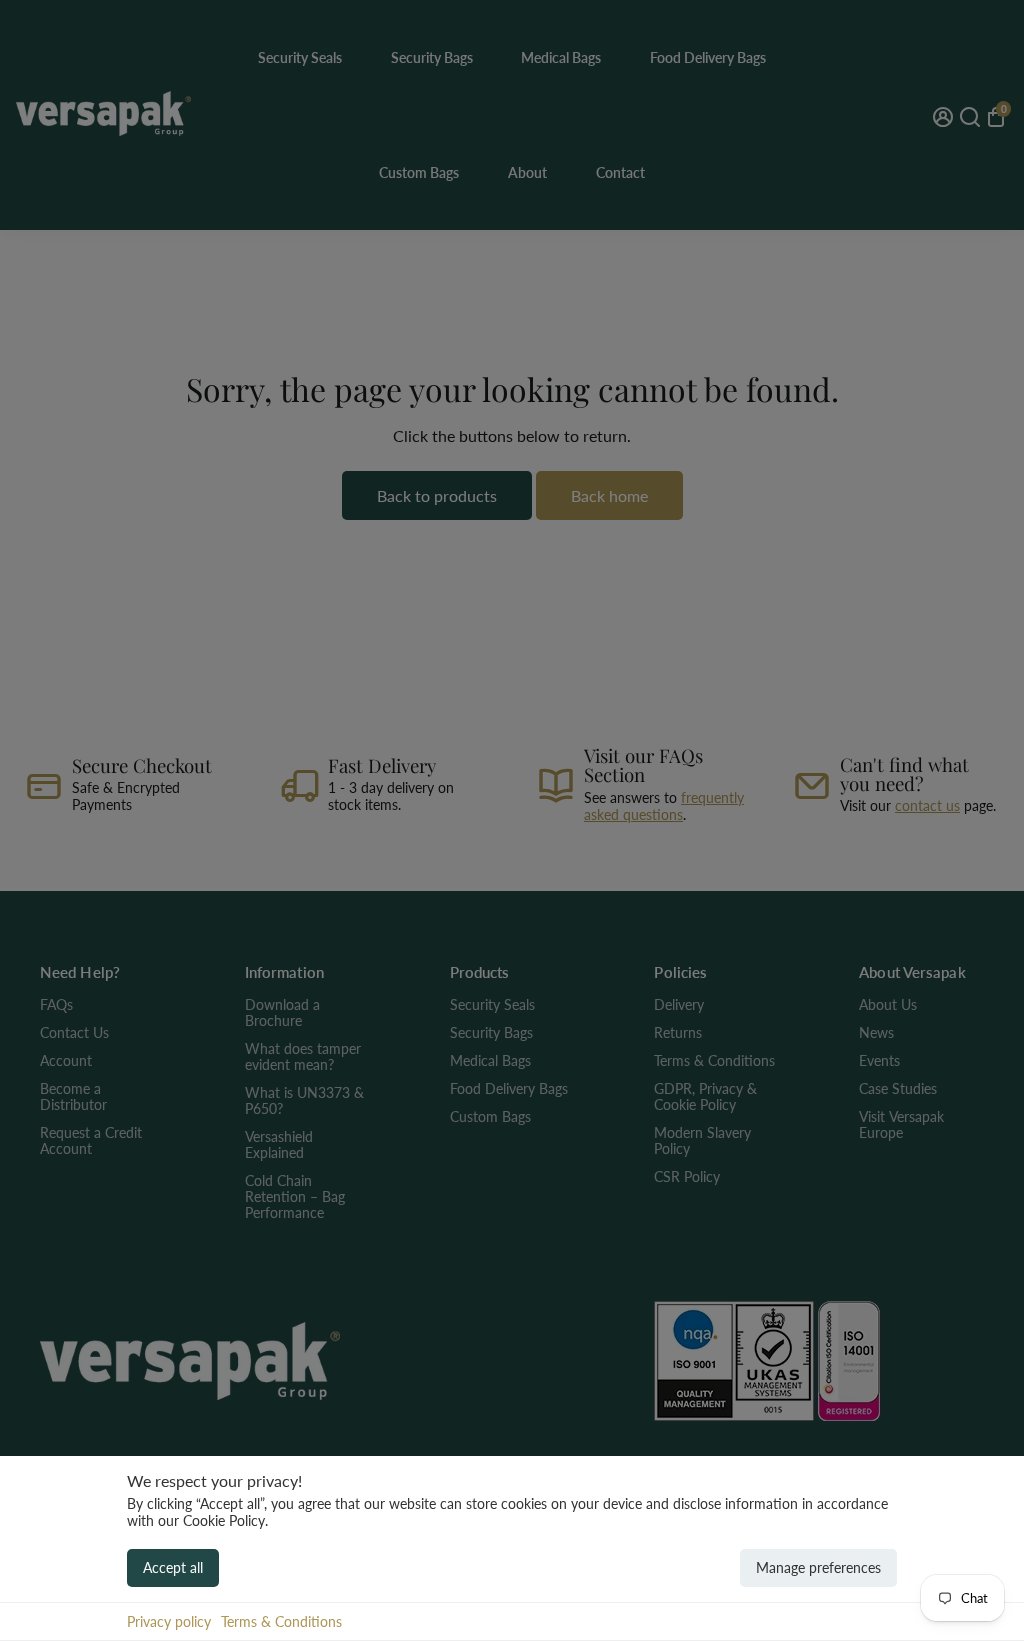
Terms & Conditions (281, 1621)
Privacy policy (169, 1621)
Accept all (173, 1567)
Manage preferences (818, 1567)
